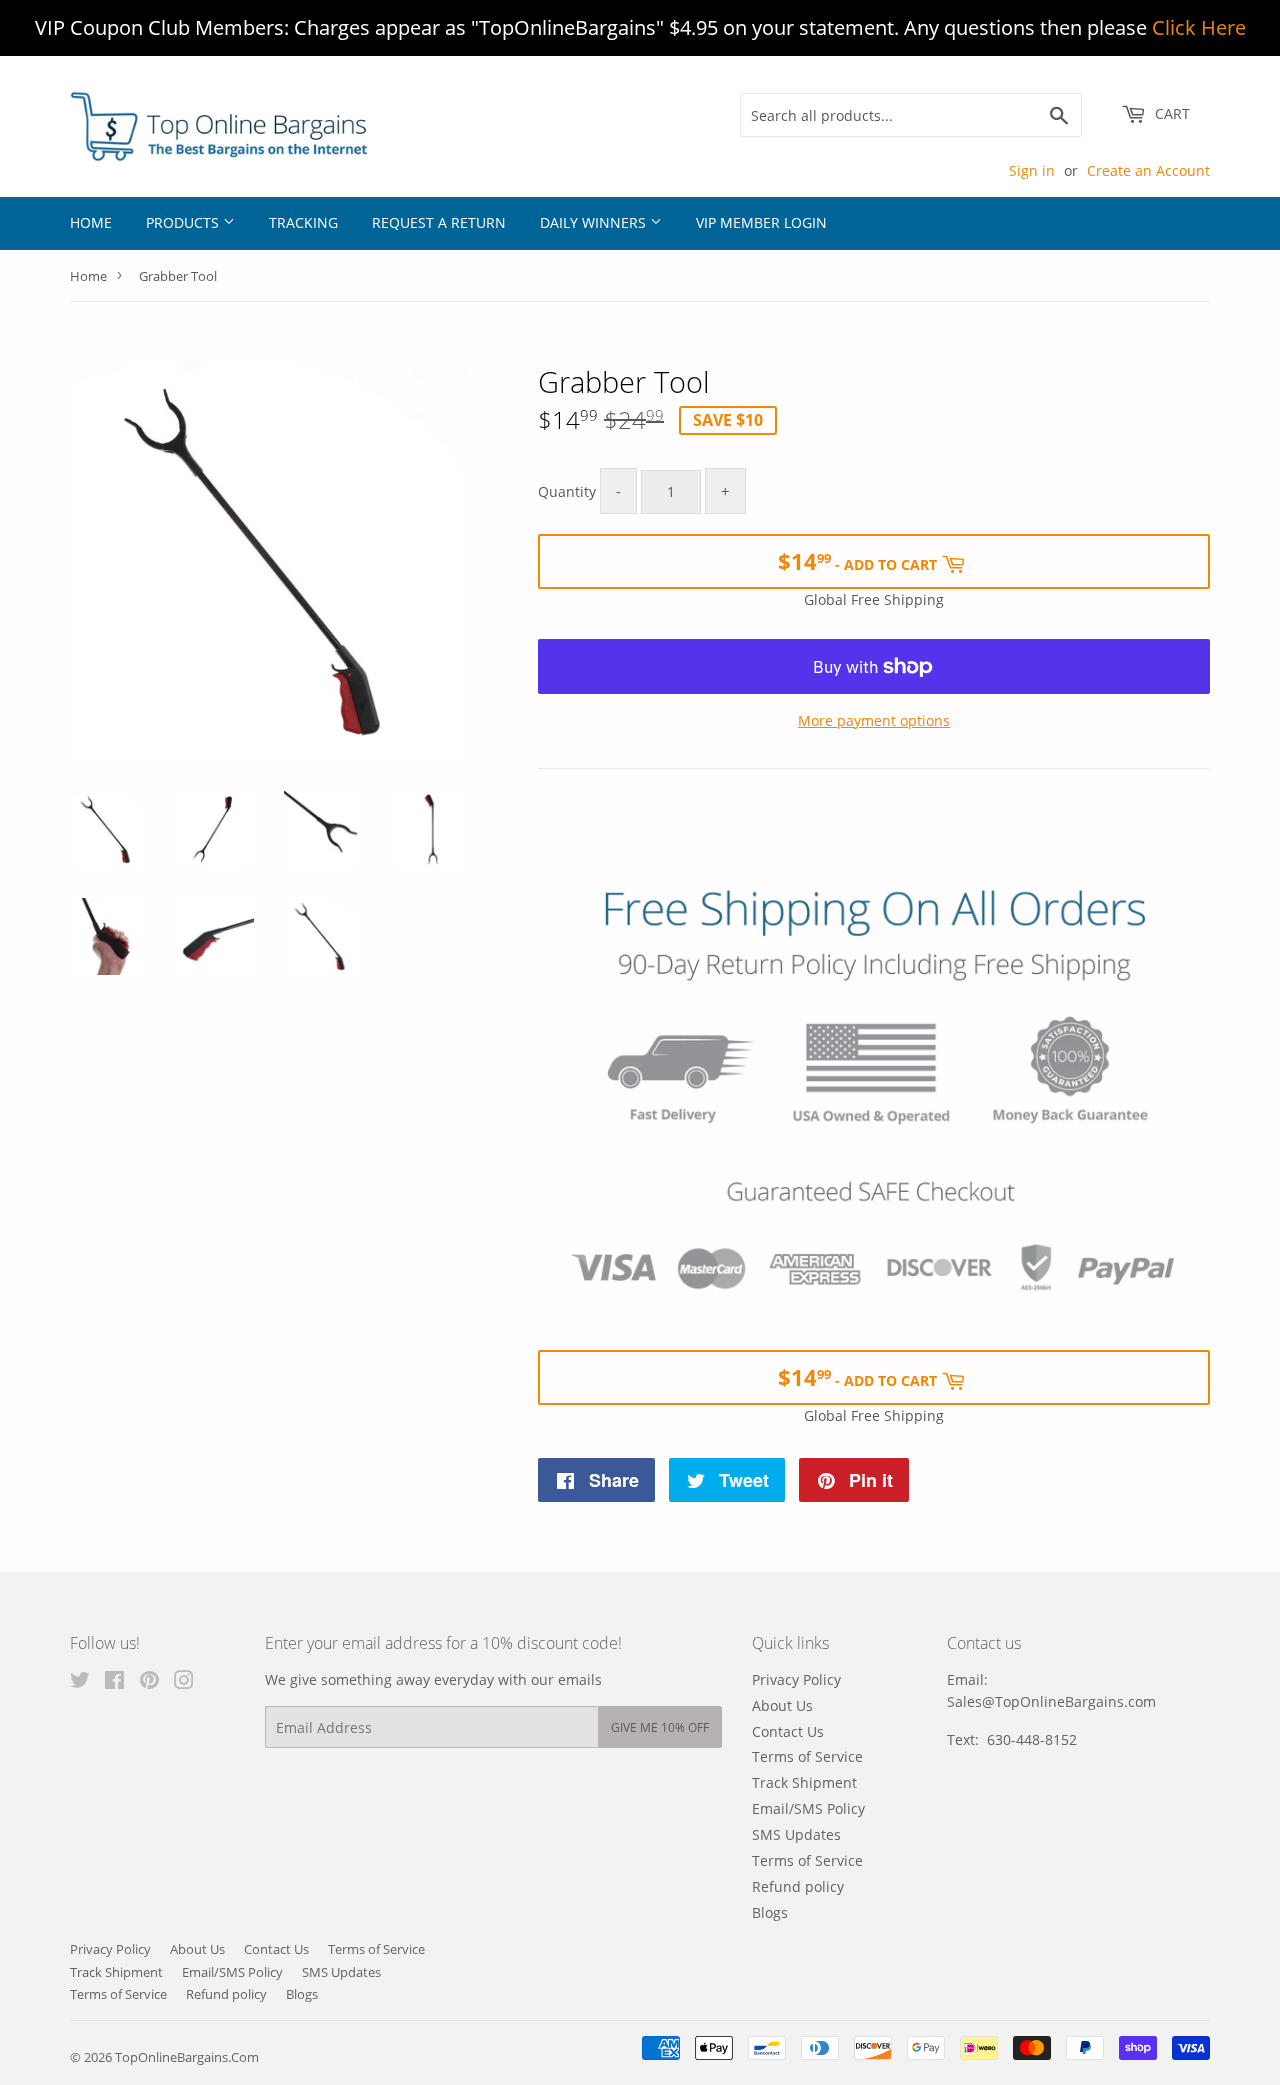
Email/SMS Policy (808, 1808)
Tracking (303, 222)
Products (184, 222)
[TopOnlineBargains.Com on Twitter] (80, 1682)
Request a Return (439, 222)
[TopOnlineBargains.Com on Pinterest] (149, 1682)
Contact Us (788, 1731)
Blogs (770, 1912)
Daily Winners (595, 222)
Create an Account (1148, 170)
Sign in (1032, 170)
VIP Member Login (761, 222)
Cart (1170, 113)
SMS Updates (796, 1834)
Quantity (567, 491)
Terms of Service (807, 1756)
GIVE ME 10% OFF (660, 1727)
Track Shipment (804, 1782)
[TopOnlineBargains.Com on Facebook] (114, 1682)
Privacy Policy (796, 1679)
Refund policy (798, 1886)
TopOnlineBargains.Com (187, 2057)
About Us (782, 1705)
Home (91, 222)
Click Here (1199, 27)
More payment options (874, 720)
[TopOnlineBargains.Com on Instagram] (184, 1682)
